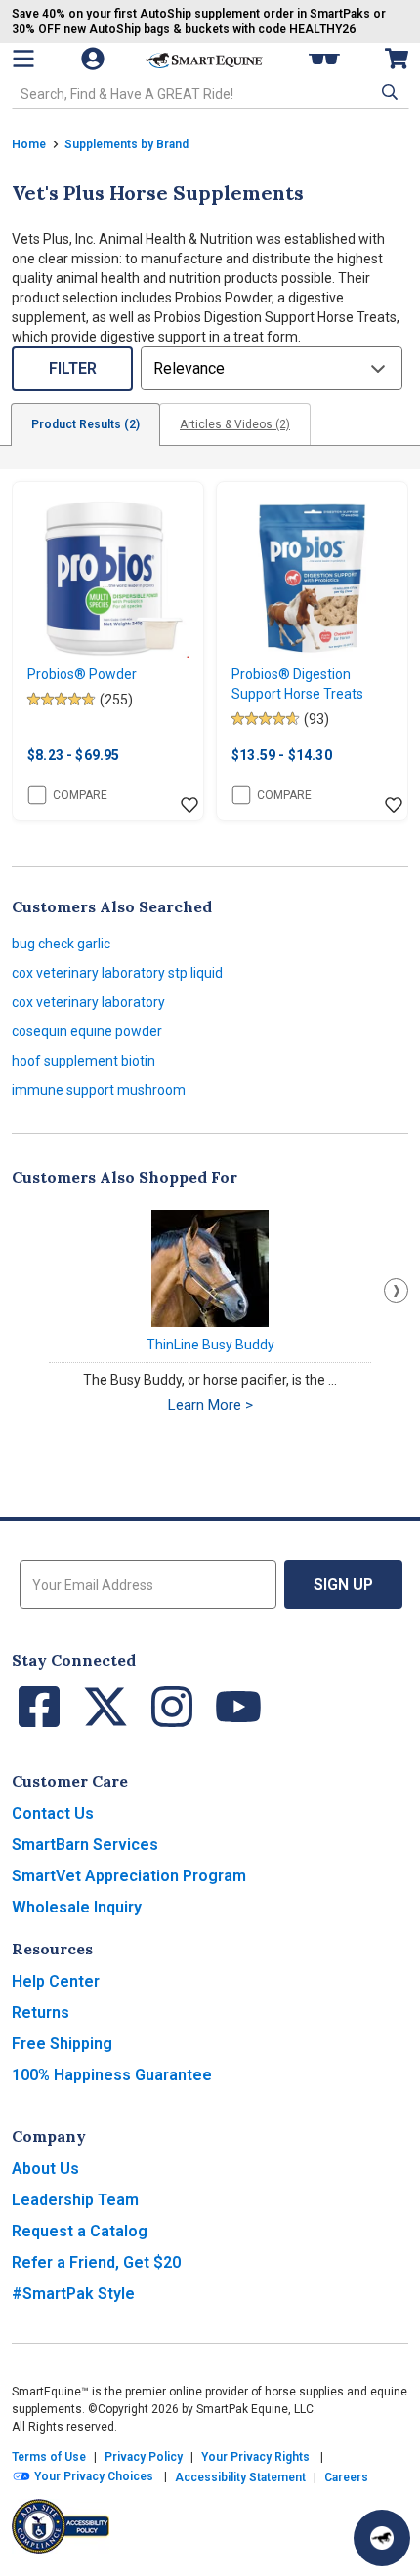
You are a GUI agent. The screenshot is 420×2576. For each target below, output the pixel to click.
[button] (388, 92)
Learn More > (210, 1405)
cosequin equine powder (87, 1031)
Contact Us (53, 1813)
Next (396, 1290)
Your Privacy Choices (92, 2476)
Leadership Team (75, 2200)
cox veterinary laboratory (88, 1002)
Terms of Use (49, 2457)
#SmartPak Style (73, 2294)
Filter (73, 368)
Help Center (56, 1981)
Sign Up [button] (343, 1584)
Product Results (85, 424)
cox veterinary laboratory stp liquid (117, 973)
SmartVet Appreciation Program (129, 1876)
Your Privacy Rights (255, 2457)
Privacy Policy (144, 2457)
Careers (346, 2477)
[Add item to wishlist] (189, 806)
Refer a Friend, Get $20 (96, 2262)
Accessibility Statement (240, 2477)
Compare (80, 795)
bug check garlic (61, 944)
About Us (45, 2169)
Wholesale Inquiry (77, 1907)
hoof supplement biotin (84, 1061)
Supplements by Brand (126, 144)
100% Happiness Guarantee (112, 2075)
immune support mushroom (99, 1090)
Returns (41, 2012)
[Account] (95, 59)
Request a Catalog (80, 2231)
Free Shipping (62, 2044)
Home (29, 144)
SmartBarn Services (85, 1845)
